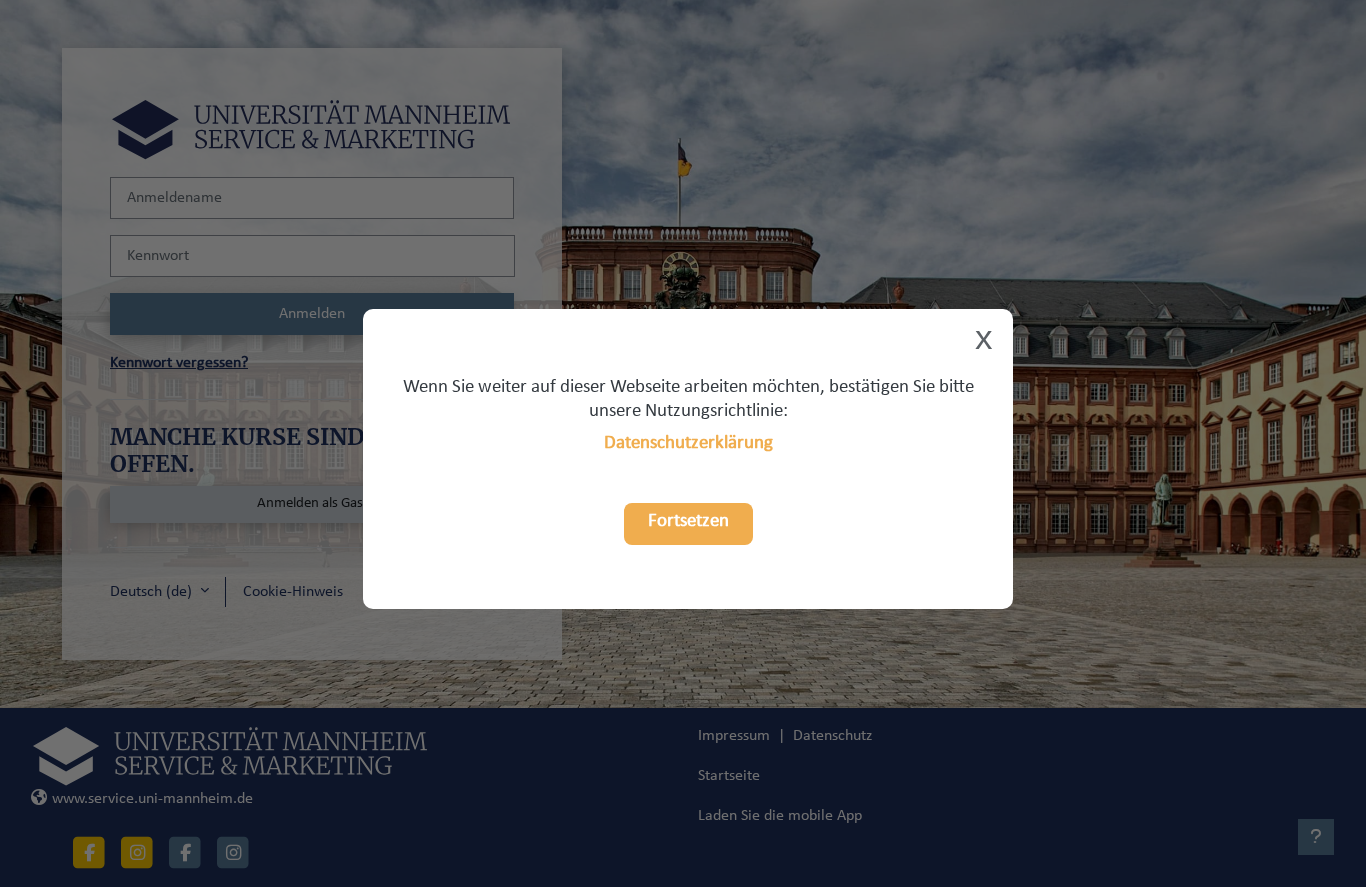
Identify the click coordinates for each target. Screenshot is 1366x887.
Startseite (729, 776)
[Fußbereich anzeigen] (1316, 837)
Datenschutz (832, 736)
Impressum (734, 736)
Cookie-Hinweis (293, 592)
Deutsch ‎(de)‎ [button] (153, 592)
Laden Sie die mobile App (780, 816)
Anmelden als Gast (312, 503)
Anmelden (312, 314)
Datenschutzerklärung (688, 443)
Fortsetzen (688, 521)
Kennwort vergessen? (179, 363)
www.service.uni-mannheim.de (152, 799)
